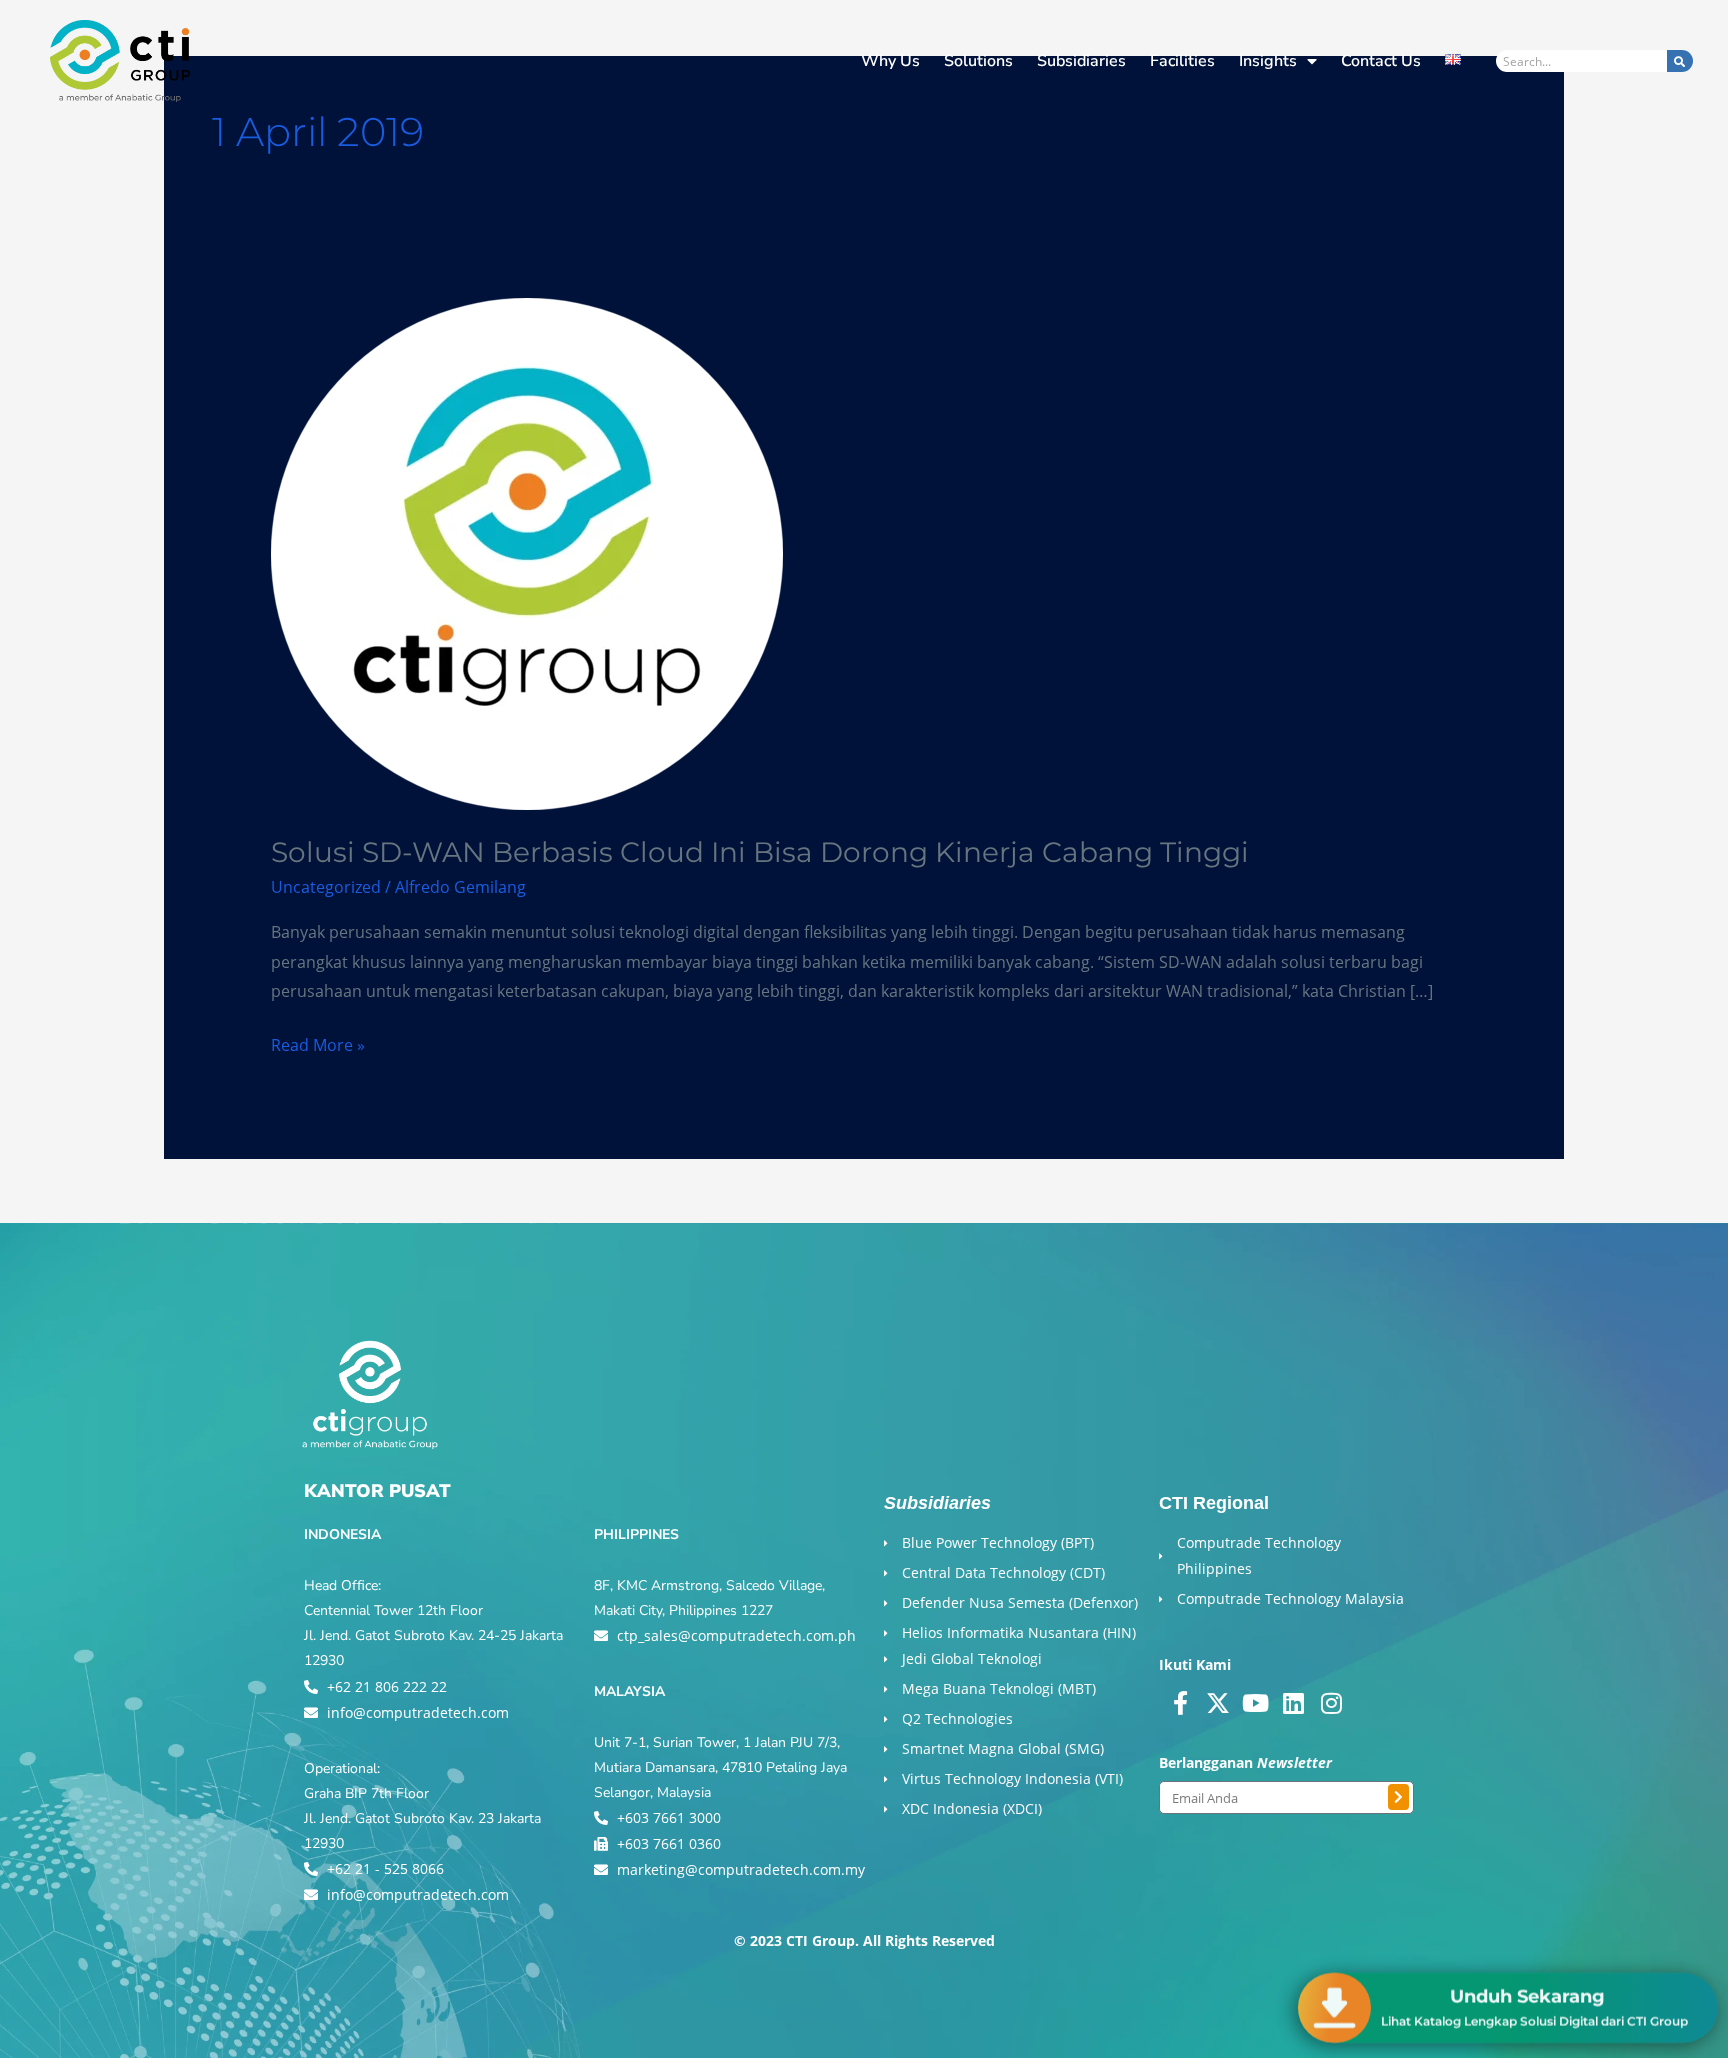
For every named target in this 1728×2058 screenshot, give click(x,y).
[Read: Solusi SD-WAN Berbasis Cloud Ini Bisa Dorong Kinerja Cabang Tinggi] (527, 552)
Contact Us (1381, 61)
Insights (1268, 61)
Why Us (890, 61)
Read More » (318, 1043)
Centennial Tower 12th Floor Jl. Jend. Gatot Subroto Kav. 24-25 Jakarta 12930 (433, 1635)
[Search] (1680, 61)
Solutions (978, 61)
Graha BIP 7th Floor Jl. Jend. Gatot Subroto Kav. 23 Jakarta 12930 (422, 1818)
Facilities (1182, 61)
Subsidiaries (1081, 61)
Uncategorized (326, 887)
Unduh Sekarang (1527, 1992)
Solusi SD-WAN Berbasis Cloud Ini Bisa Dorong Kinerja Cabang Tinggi (760, 852)
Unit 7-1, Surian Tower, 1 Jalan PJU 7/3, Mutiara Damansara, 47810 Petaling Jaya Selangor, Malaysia (720, 1767)
